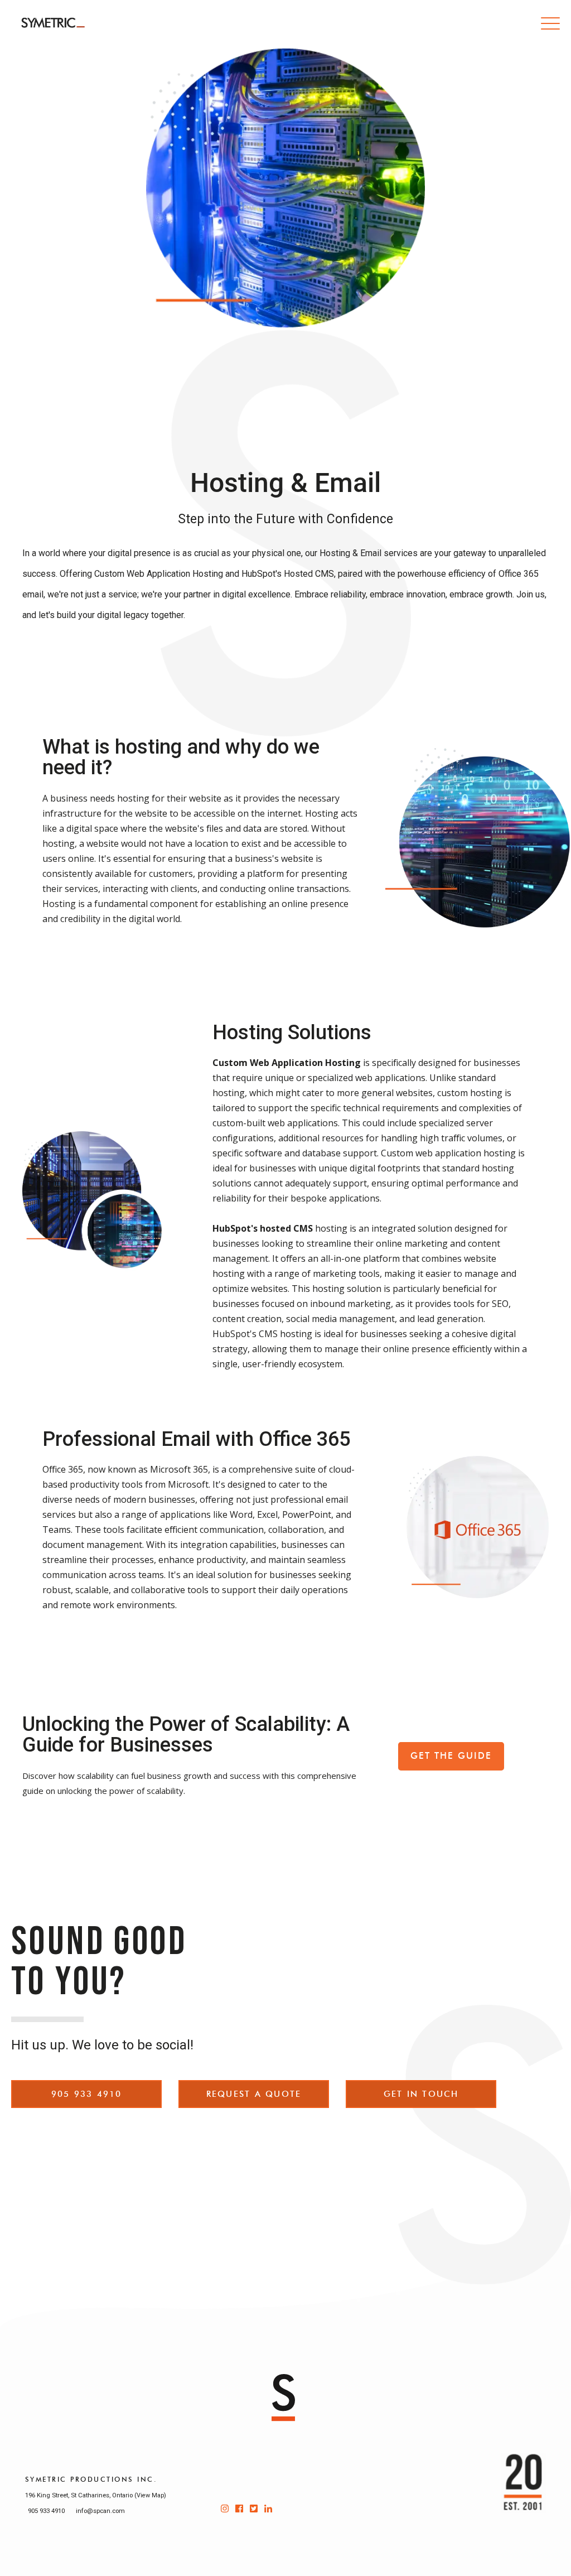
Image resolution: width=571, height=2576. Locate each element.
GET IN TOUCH (421, 2094)
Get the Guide (451, 1756)
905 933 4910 (87, 2094)
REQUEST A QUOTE (254, 2094)
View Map (150, 2495)
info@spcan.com (100, 2511)
